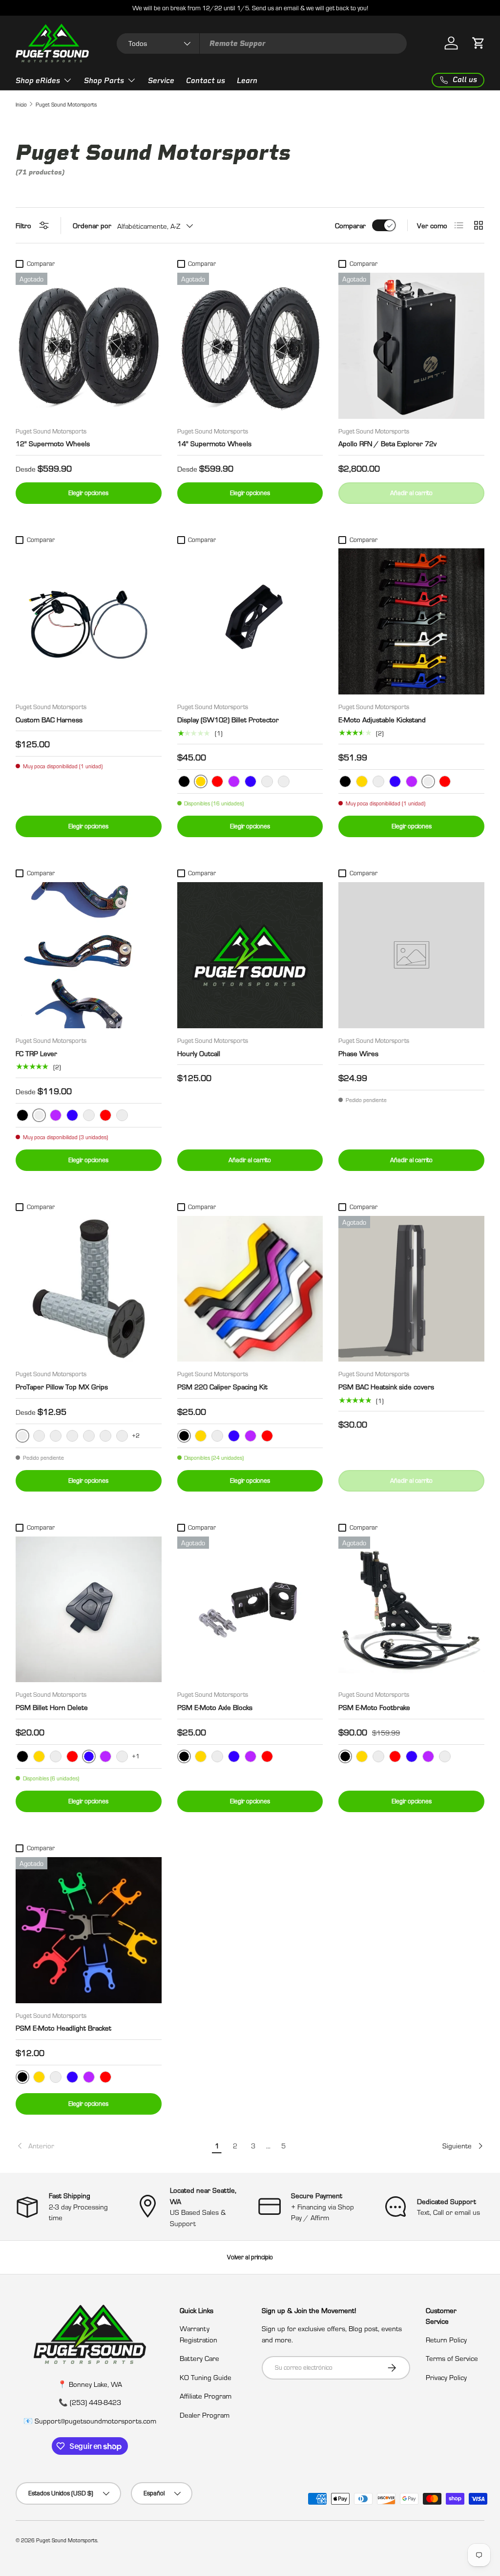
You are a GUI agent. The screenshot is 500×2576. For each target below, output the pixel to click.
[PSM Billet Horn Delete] (89, 1610)
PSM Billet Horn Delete (52, 1707)
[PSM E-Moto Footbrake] (411, 1610)
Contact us (206, 81)
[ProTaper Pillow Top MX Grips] (89, 1289)
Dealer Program (205, 2415)
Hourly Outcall (199, 1053)
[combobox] (262, 43)
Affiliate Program (206, 2396)
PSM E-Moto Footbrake (374, 1707)
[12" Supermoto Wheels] (89, 346)
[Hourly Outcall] (250, 955)
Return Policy (446, 2339)
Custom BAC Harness (49, 719)
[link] (112, 2146)
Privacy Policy (446, 2377)
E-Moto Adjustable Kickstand (382, 719)
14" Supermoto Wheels (214, 443)
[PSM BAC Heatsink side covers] (411, 1289)
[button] (479, 43)
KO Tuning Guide (206, 2377)
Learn (247, 81)
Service (161, 81)
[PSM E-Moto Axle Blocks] (250, 1610)
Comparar (350, 225)
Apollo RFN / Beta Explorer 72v (387, 443)
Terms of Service (452, 2358)
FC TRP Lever (36, 1053)
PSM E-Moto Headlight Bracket (63, 2028)
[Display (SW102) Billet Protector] (250, 621)
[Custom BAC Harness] (89, 621)
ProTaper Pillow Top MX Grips (62, 1386)
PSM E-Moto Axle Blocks (215, 1707)
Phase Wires (358, 1053)
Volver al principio (250, 2257)
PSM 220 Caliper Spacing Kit (222, 1386)
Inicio (21, 104)
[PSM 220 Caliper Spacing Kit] (250, 1289)
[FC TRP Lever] (89, 955)
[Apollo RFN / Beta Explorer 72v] (411, 346)
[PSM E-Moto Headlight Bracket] (89, 1930)
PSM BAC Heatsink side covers (386, 1386)
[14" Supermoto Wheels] (250, 346)
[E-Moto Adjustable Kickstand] (411, 621)
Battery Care (199, 2358)
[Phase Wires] (411, 955)
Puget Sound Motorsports (66, 104)
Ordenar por (92, 225)
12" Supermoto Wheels (53, 443)
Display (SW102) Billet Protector (228, 719)
